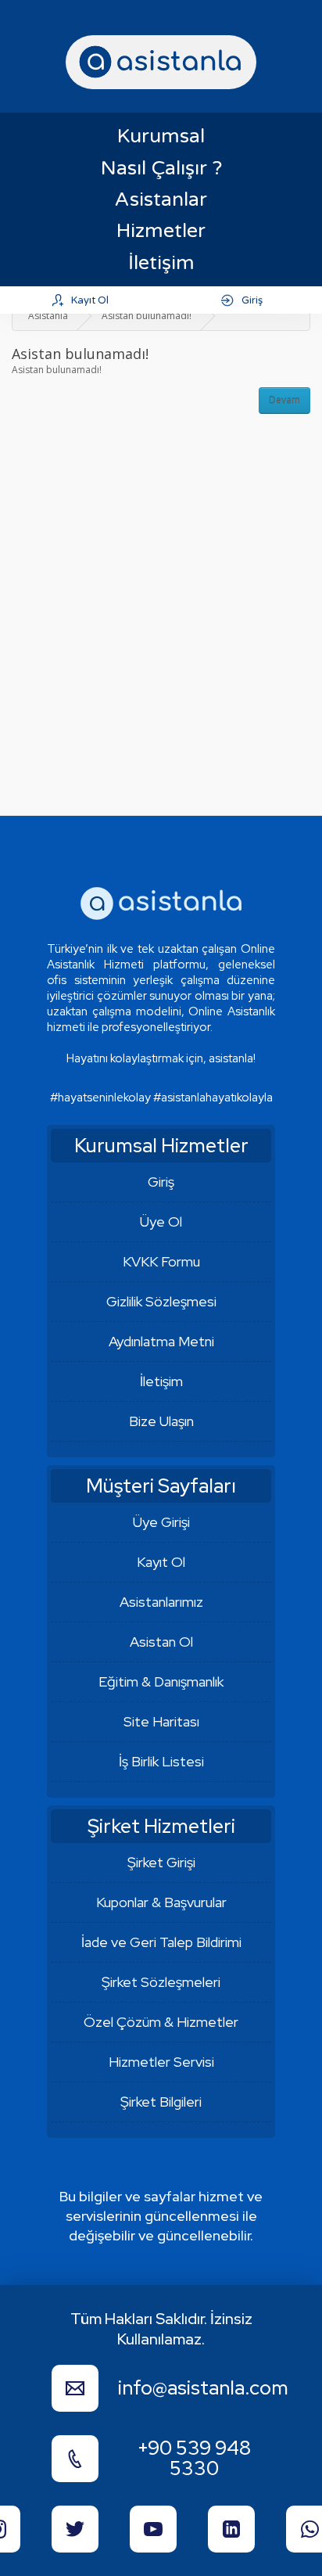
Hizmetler (161, 231)
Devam (284, 400)
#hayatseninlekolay (100, 1098)
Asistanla (48, 316)
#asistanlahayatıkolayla (213, 1098)
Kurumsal (161, 136)
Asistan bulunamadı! (147, 316)
